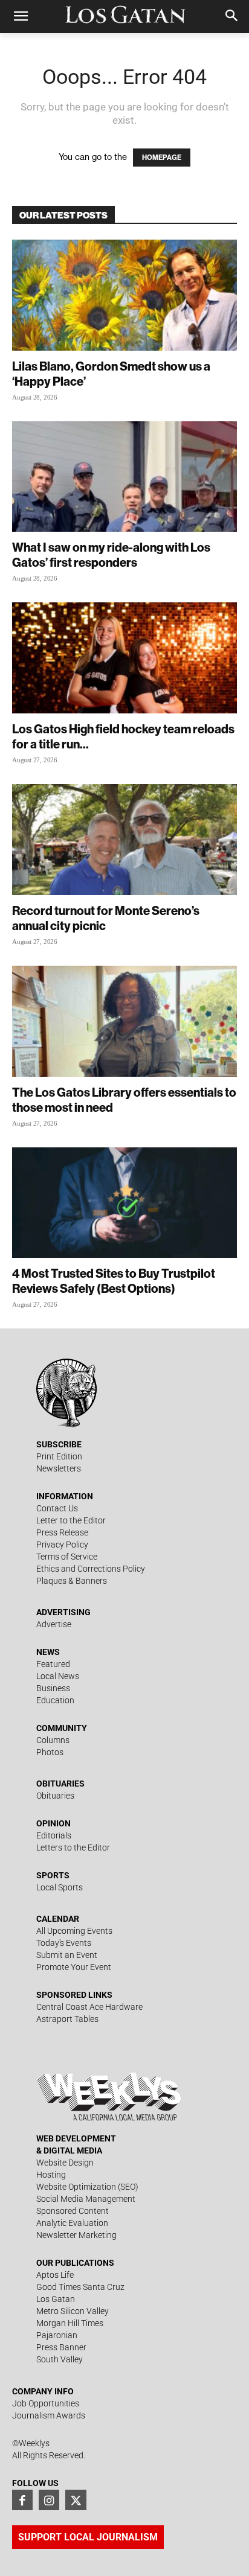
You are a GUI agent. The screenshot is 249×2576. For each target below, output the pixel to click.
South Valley (60, 2359)
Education (55, 1700)
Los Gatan (56, 2299)
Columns (53, 1740)
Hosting (51, 2175)
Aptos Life (55, 2275)
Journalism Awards (49, 2415)
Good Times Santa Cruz (80, 2287)
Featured (53, 1664)
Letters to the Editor (73, 1848)
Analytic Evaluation (72, 2223)
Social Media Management (86, 2199)
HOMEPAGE (162, 158)
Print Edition (59, 1456)
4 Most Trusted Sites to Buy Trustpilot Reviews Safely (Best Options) (114, 1281)
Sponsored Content (73, 2211)
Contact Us (57, 1508)
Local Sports (60, 1887)
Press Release (62, 1532)
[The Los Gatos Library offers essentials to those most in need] (124, 1021)
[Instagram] (49, 2500)
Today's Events (64, 1943)
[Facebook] (22, 2500)
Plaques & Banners (72, 1581)
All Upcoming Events (74, 1931)
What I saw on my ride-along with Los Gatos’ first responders (111, 555)
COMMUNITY (62, 1728)
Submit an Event (67, 1955)
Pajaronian (57, 2335)
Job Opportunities (46, 2403)
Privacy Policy (62, 1545)
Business (53, 1688)
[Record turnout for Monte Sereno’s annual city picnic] (124, 840)
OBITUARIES (60, 1784)
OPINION (53, 1823)
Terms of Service (67, 1557)
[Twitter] (76, 2500)
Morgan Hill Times (70, 2323)
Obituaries (55, 1796)
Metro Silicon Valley (73, 2311)
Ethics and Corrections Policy (91, 1569)
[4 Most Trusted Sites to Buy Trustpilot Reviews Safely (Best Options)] (124, 1203)
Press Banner (61, 2347)
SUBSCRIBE (59, 1444)
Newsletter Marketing (76, 2235)
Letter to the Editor (71, 1520)
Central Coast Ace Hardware (89, 2007)
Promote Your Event (74, 1967)
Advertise (54, 1624)
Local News (58, 1676)
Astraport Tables (67, 2019)
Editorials (54, 1835)
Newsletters (59, 1468)
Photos (50, 1752)
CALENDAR (58, 1919)
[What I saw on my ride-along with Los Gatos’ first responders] (124, 477)
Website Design (65, 2163)
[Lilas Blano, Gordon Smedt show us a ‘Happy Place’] (124, 295)
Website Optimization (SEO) (87, 2187)
